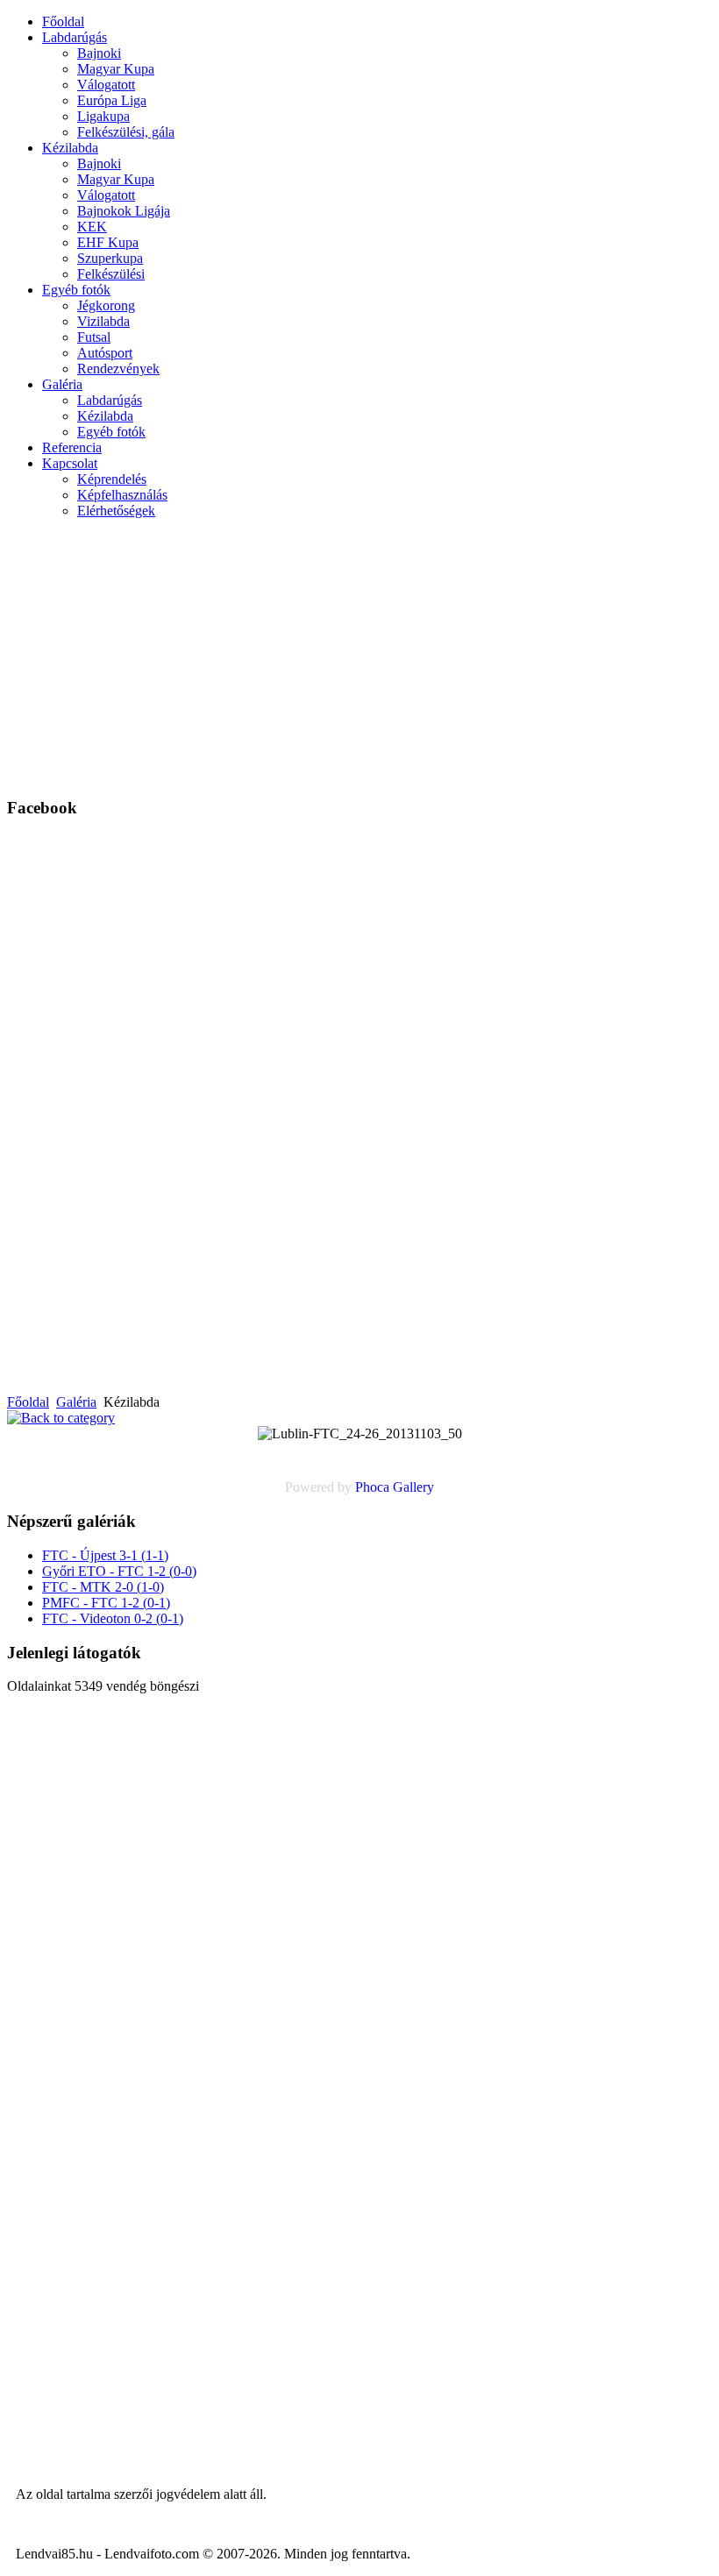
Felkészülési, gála (126, 132)
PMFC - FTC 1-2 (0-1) (106, 1603)
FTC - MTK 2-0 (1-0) (103, 1587)
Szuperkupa (110, 258)
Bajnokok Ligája (124, 211)
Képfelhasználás (122, 495)
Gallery (413, 1487)
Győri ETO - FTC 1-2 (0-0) (119, 1571)
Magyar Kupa (116, 69)
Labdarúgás (75, 37)
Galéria (62, 384)
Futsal (94, 337)
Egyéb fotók (76, 290)
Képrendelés (112, 479)
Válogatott (106, 85)
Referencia (72, 447)
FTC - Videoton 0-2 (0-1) (113, 1618)
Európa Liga (112, 100)
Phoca (372, 1487)
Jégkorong (106, 305)
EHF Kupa (108, 242)
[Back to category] (61, 1418)
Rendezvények (118, 369)
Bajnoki (99, 53)
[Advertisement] (438, 656)
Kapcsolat (70, 463)
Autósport (105, 353)
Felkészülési (111, 274)
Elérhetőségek (116, 511)
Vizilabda (103, 321)
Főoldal (63, 21)
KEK (92, 227)
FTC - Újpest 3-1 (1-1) (105, 1555)
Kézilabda (70, 148)
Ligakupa (103, 116)
